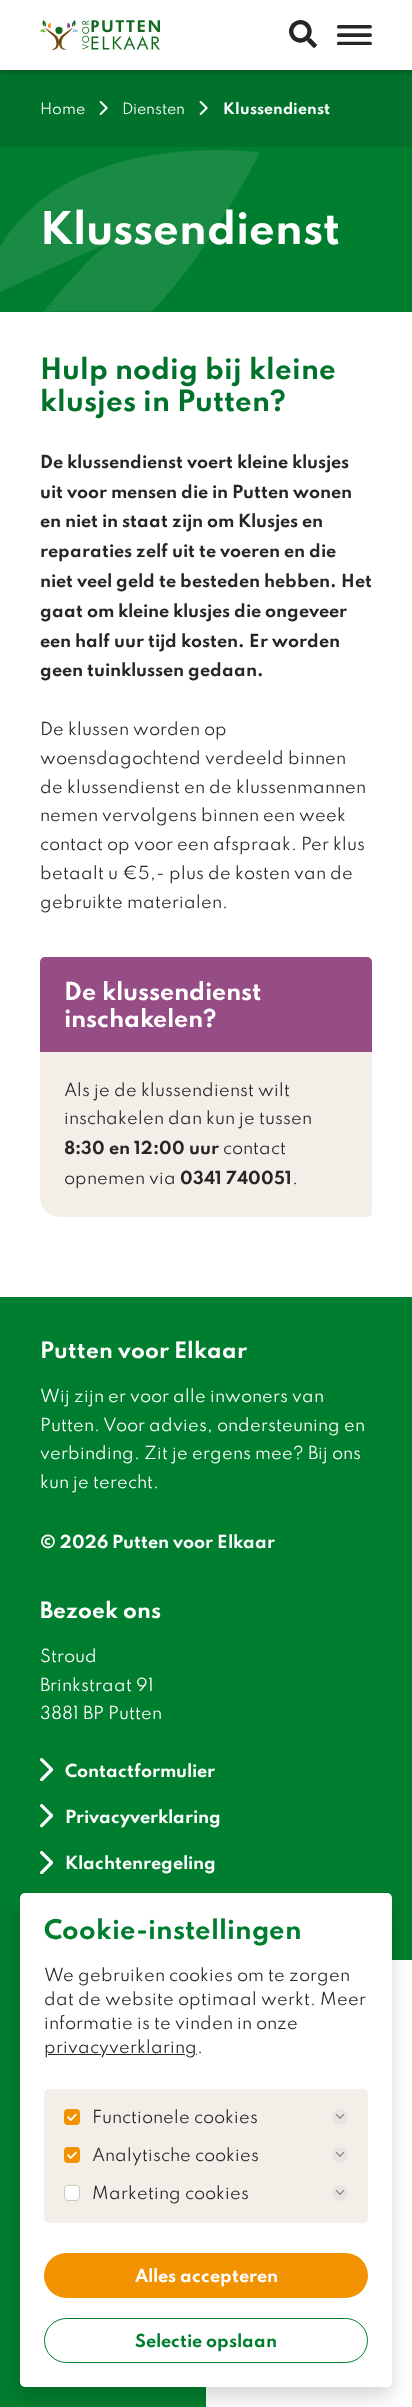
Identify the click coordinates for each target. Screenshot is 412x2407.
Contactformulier (140, 1769)
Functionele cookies (175, 2117)
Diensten (153, 108)
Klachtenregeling (140, 1862)
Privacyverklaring (143, 1815)
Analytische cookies (175, 2155)
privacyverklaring (120, 2046)
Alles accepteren (206, 2275)
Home (62, 108)
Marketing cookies (170, 2193)
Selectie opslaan (206, 2340)
